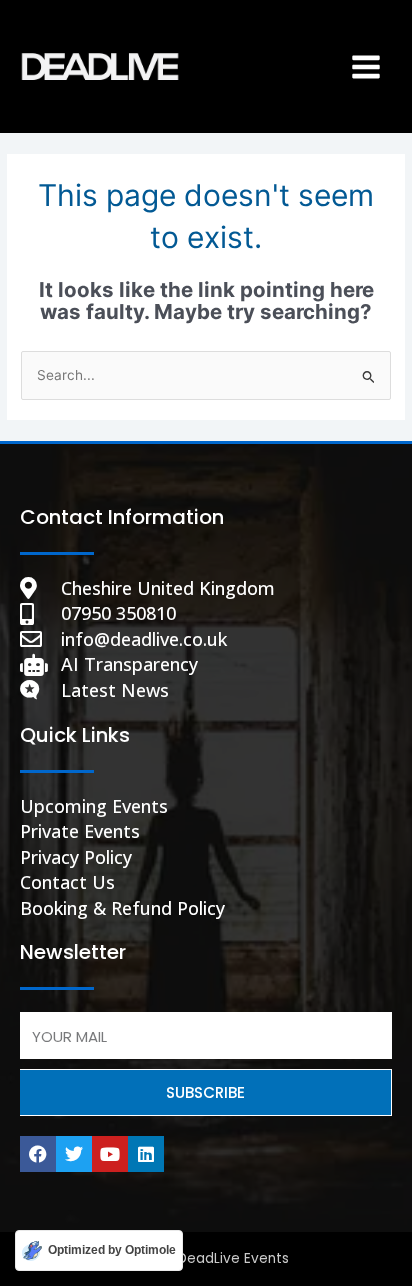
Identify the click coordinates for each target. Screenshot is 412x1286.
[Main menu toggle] (366, 66)
